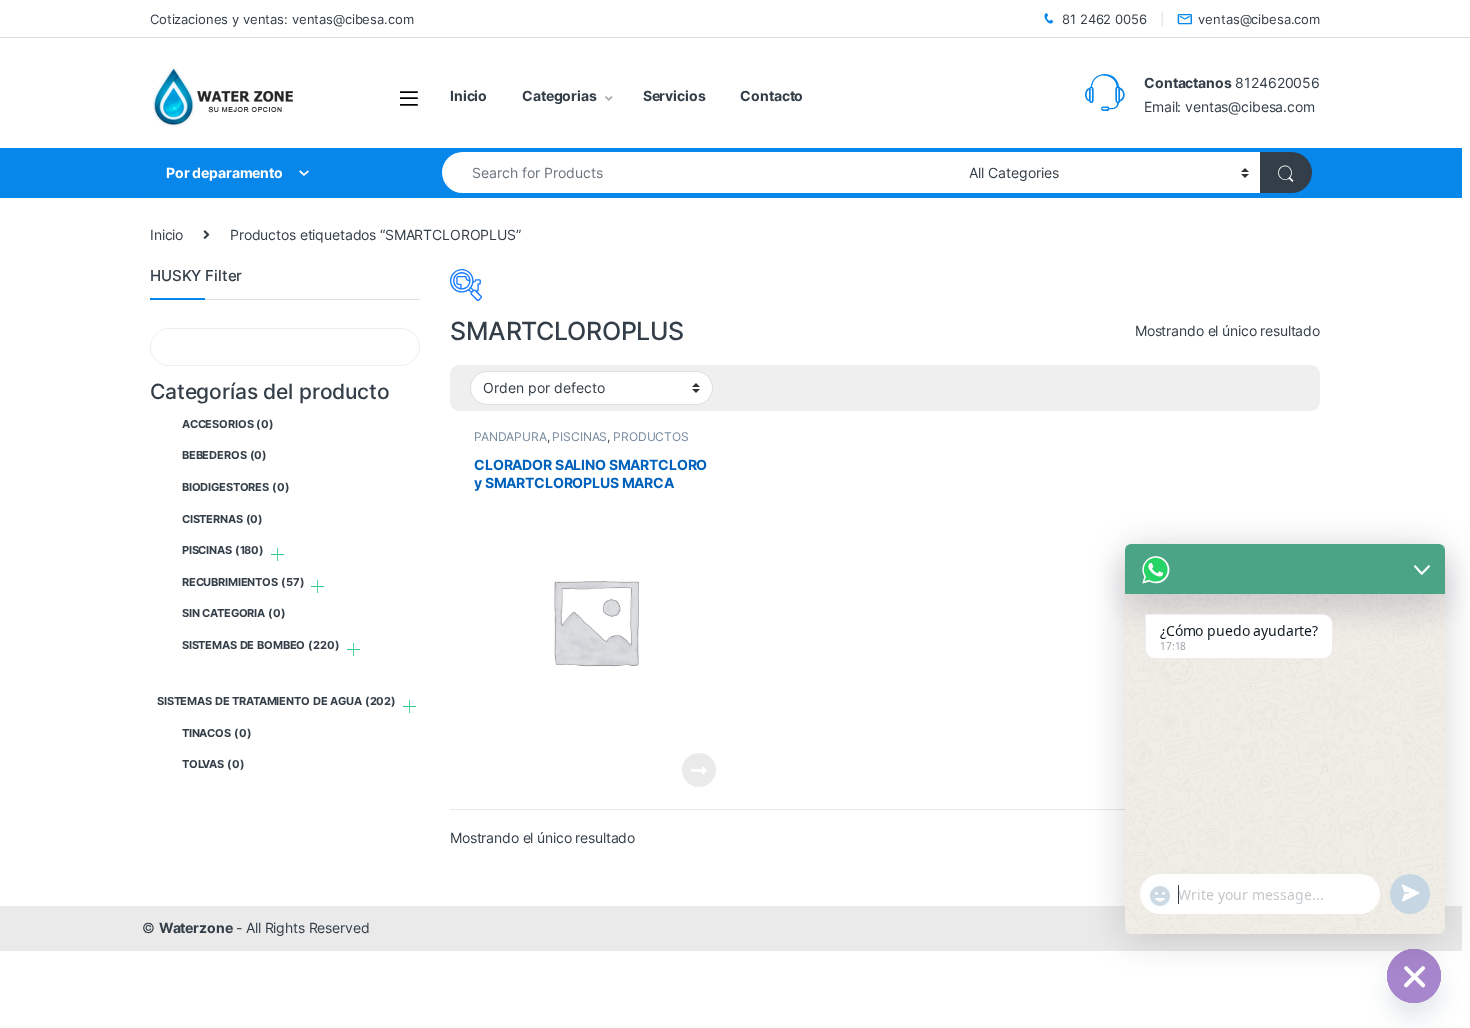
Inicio (468, 95)
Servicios (674, 95)
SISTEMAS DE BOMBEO (261, 645)
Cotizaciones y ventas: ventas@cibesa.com (281, 19)
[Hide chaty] (1414, 976)
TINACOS (217, 733)
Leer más (699, 770)
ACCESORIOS (228, 424)
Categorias (559, 95)
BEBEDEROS (224, 455)
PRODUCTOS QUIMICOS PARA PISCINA (581, 443)
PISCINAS (579, 436)
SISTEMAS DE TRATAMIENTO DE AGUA (276, 701)
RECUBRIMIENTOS (243, 582)
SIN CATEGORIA (234, 613)
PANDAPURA (510, 436)
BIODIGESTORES (236, 487)
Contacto (771, 95)
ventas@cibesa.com (1259, 19)
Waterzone (196, 927)
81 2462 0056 (1104, 19)
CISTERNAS (222, 519)
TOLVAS (213, 764)
